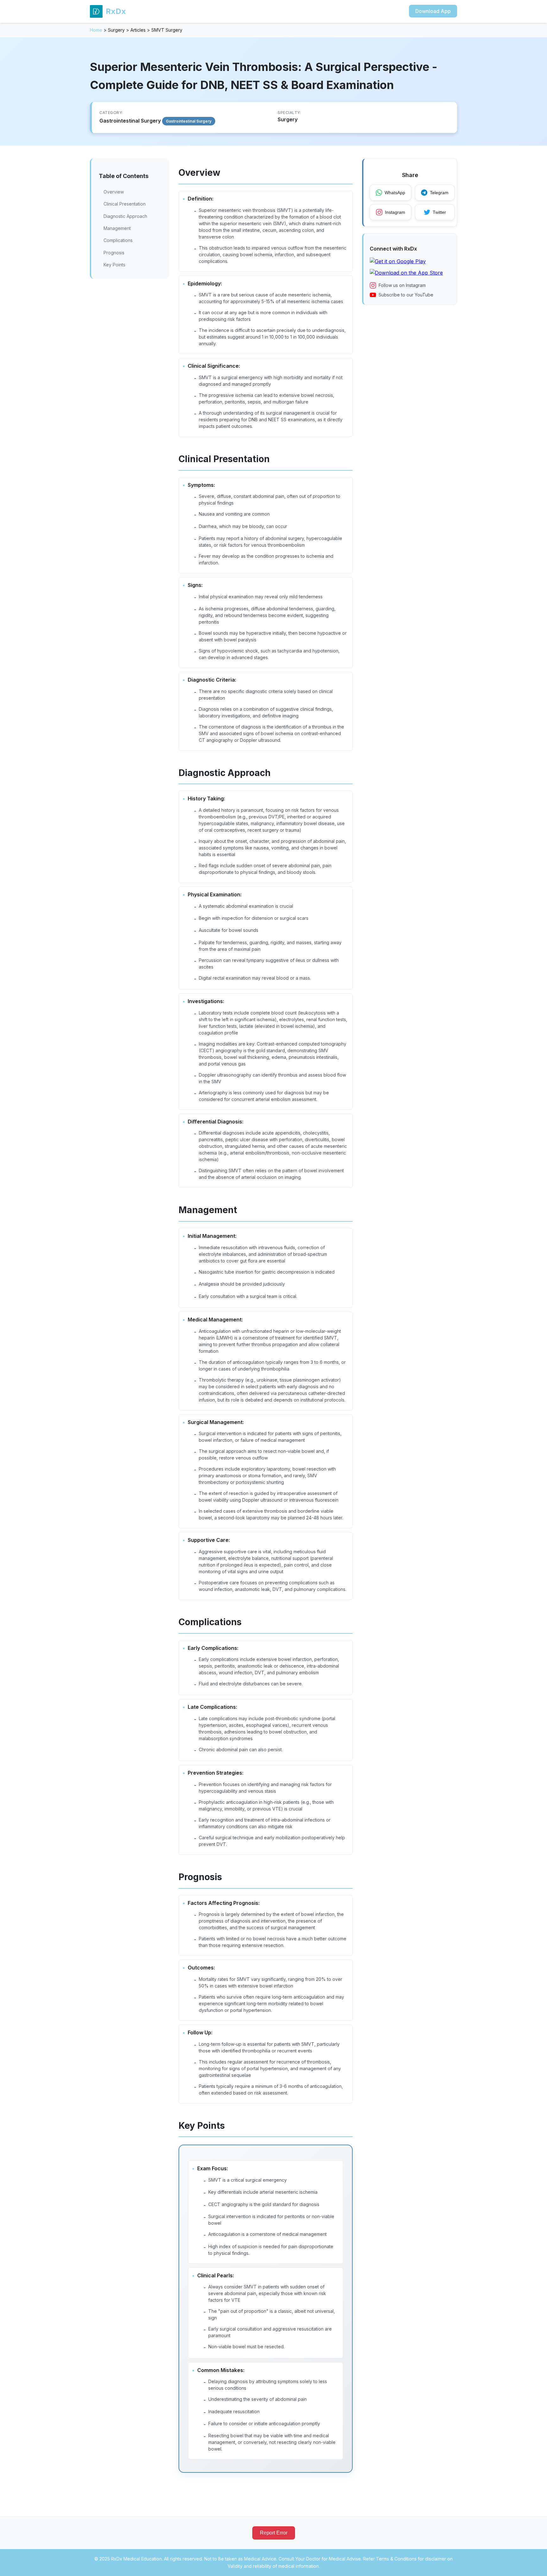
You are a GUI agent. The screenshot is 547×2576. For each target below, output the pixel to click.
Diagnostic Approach (125, 216)
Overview (114, 192)
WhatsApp (395, 193)
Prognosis (114, 253)
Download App (433, 11)
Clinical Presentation (125, 204)
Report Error (274, 2533)
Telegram (439, 193)
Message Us (442, 2564)
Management (117, 228)
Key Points (114, 265)
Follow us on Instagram (402, 285)
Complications (118, 240)
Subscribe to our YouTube (406, 295)
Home (96, 30)
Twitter (439, 212)
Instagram (395, 212)
